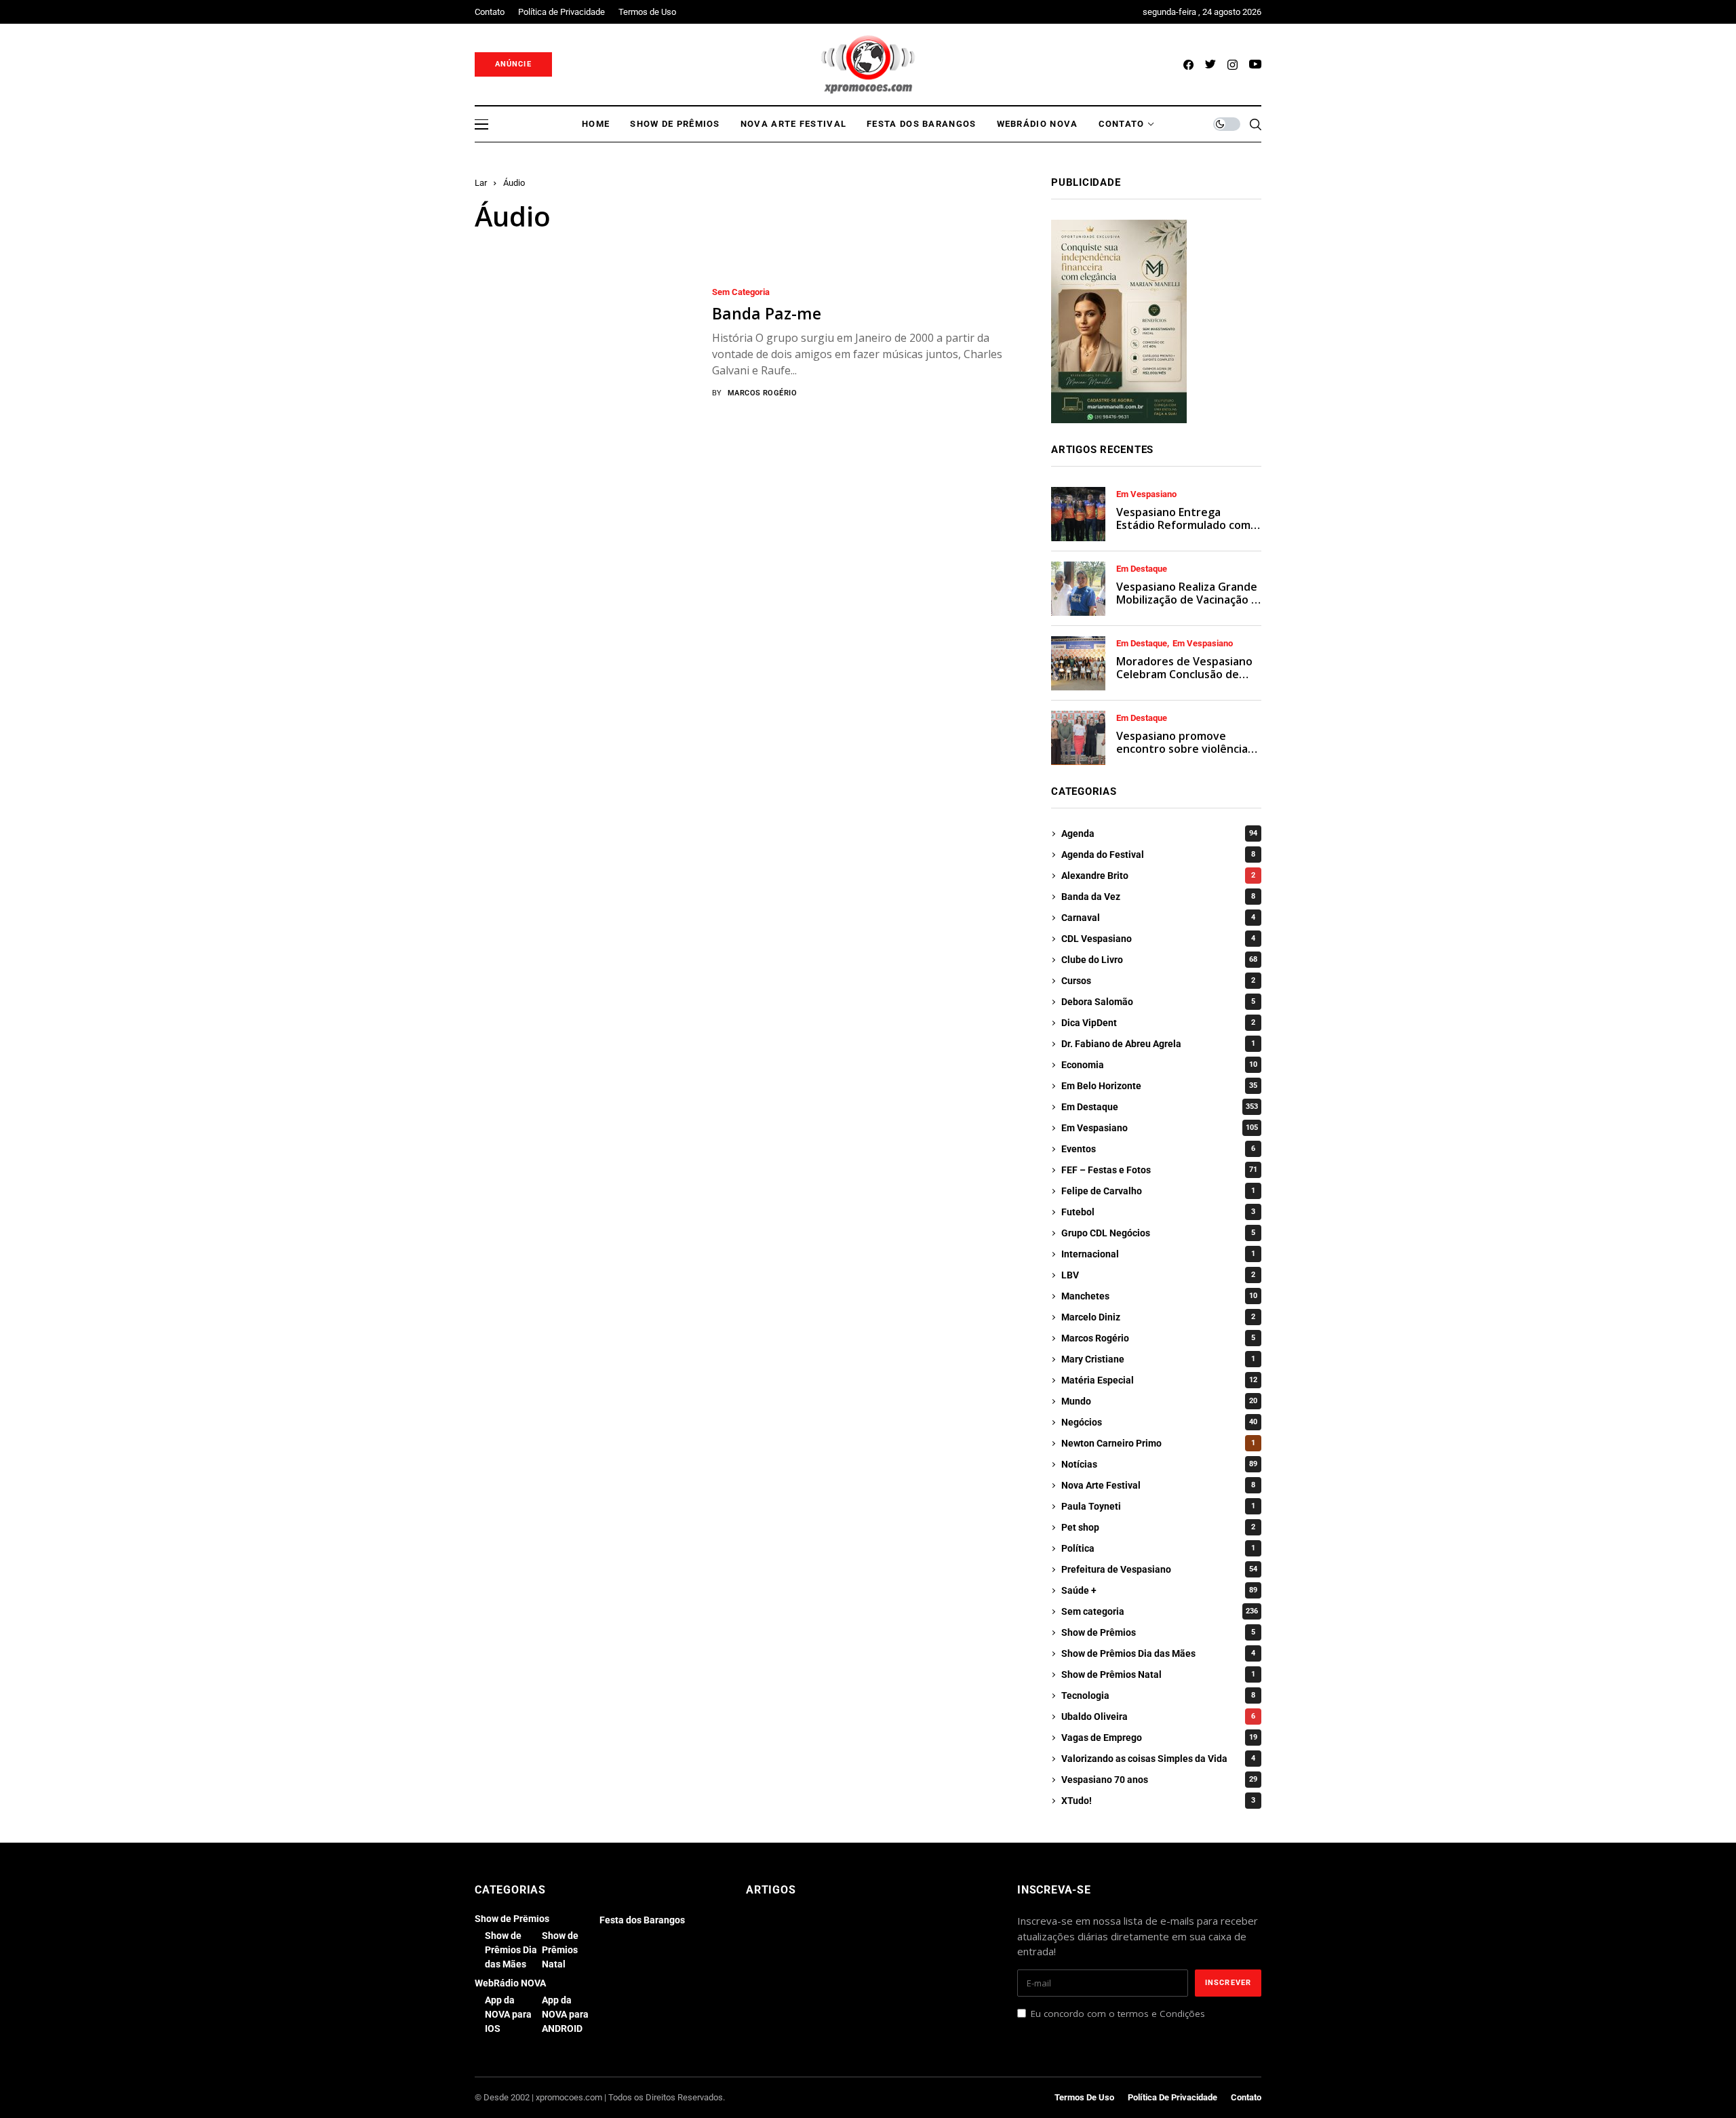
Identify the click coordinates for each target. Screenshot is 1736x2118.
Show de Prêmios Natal (1158, 1674)
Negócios (1159, 1422)
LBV (1158, 1275)
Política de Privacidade (1172, 2097)
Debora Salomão (1158, 1002)
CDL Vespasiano (1158, 939)
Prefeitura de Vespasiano (1159, 1569)
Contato (1246, 2097)
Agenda (1159, 834)
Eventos (1158, 1149)
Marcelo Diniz (1158, 1317)
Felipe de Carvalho (1158, 1191)
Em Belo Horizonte (1159, 1086)
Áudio (514, 183)
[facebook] (1188, 65)
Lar (481, 183)
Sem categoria (741, 292)
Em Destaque (1142, 569)
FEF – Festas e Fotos (1159, 1170)
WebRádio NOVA (510, 1983)
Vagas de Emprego (1159, 1738)
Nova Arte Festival (1158, 1485)
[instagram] (1232, 65)
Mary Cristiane (1158, 1359)
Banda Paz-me (767, 313)
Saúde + (1159, 1590)
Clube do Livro (1159, 960)
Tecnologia (1158, 1695)
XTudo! (1158, 1801)
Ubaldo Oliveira (1158, 1717)
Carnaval (1158, 918)
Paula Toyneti (1158, 1506)
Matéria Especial (1159, 1380)
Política (1158, 1548)
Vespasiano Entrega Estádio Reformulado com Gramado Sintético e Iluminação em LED (1183, 532)
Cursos (1158, 981)
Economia (1159, 1065)
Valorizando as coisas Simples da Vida (1158, 1759)
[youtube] (1255, 65)
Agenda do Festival (1158, 855)
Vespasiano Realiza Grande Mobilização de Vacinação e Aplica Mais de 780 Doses (1187, 600)
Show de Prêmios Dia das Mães (1158, 1653)
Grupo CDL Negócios (1158, 1233)
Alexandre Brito (1158, 876)
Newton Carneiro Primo (1158, 1443)
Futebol (1158, 1212)
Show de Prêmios (1158, 1632)
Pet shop (1158, 1527)
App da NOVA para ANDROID (565, 2014)
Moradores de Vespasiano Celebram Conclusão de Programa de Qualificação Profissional (1184, 681)
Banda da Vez (1158, 897)
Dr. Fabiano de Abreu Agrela (1158, 1044)
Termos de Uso (1084, 2097)
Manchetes (1159, 1296)
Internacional (1158, 1254)
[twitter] (1210, 65)
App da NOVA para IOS (508, 2014)
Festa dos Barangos (642, 1920)
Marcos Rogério (762, 393)
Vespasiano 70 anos (1159, 1780)
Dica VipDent (1158, 1023)
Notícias (1159, 1464)
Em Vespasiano (1146, 494)
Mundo (1159, 1401)
